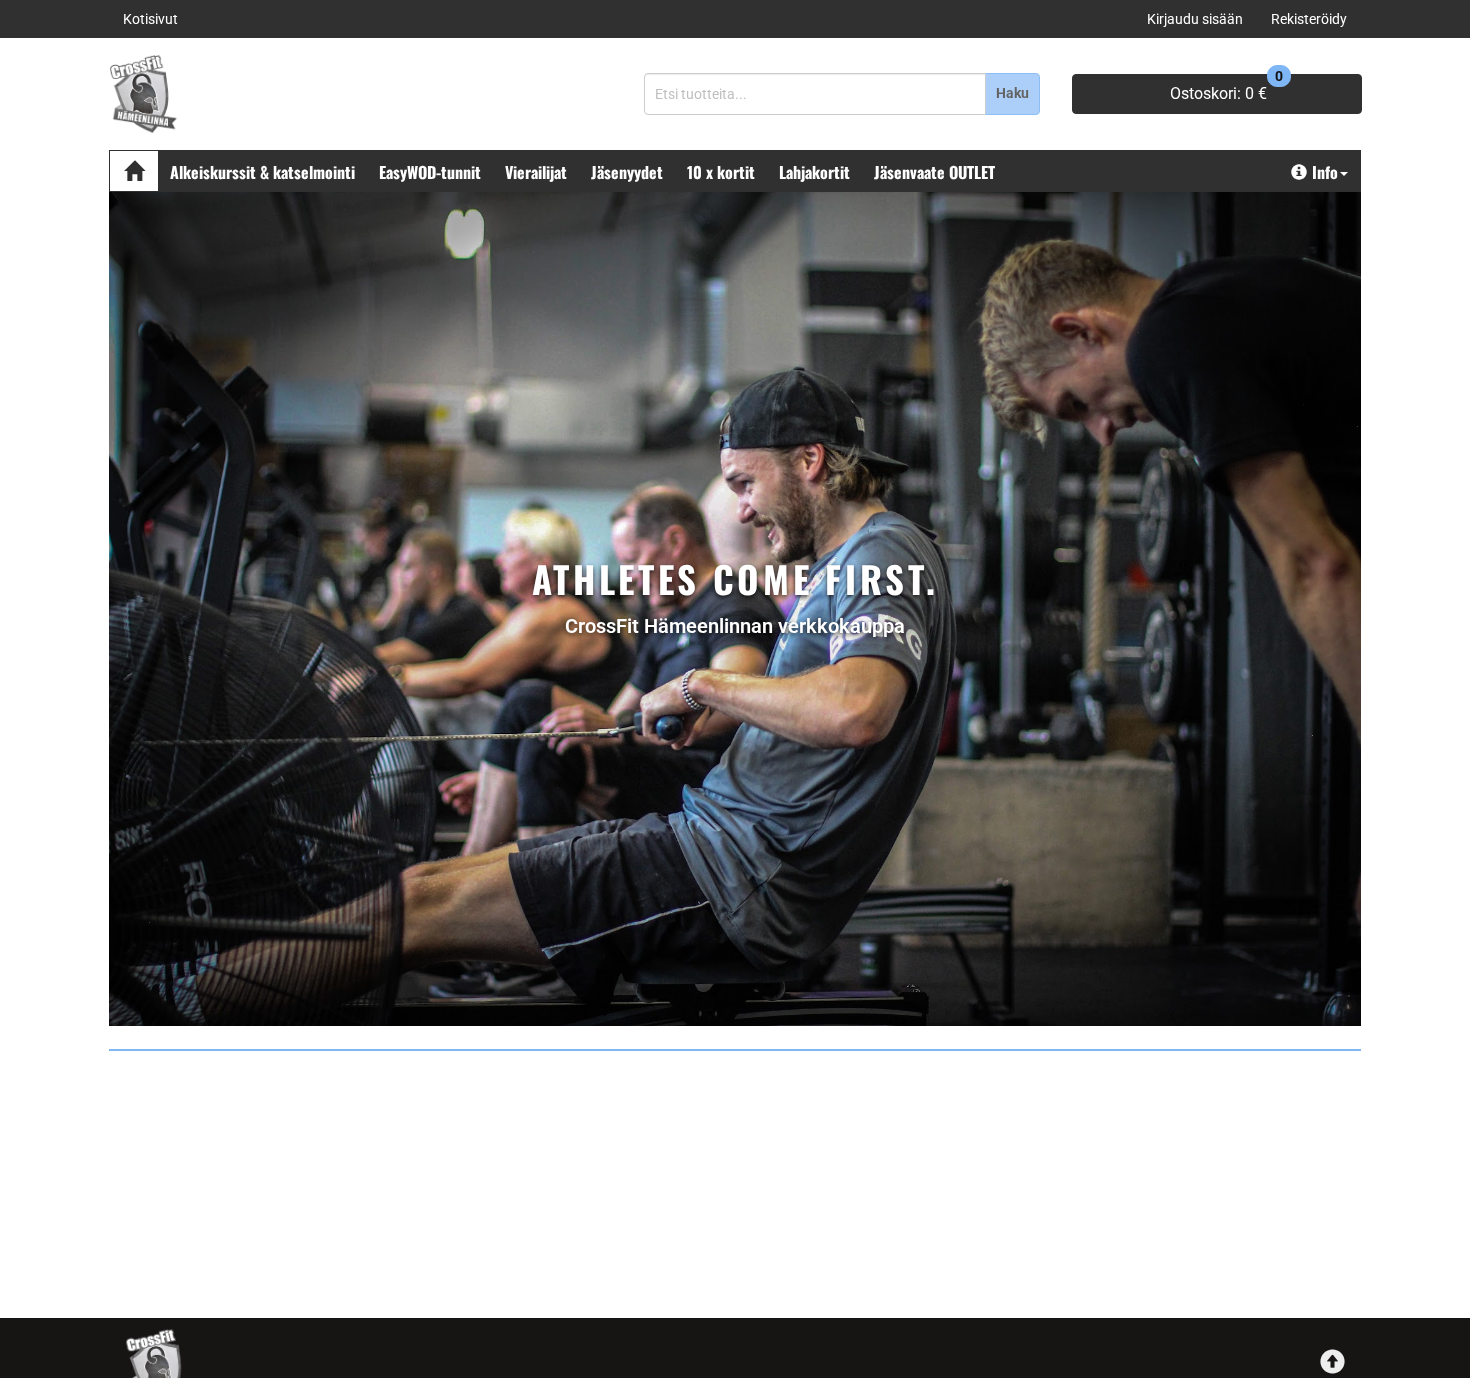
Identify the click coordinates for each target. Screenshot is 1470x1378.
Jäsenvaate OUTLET (934, 172)
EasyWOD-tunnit (430, 172)
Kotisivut (150, 19)
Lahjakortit (814, 172)
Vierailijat (536, 172)
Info (1325, 172)
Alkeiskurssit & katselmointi (262, 172)
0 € (1226, 88)
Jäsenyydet (627, 172)
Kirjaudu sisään (1195, 19)
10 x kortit (721, 172)
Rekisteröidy (1309, 19)
